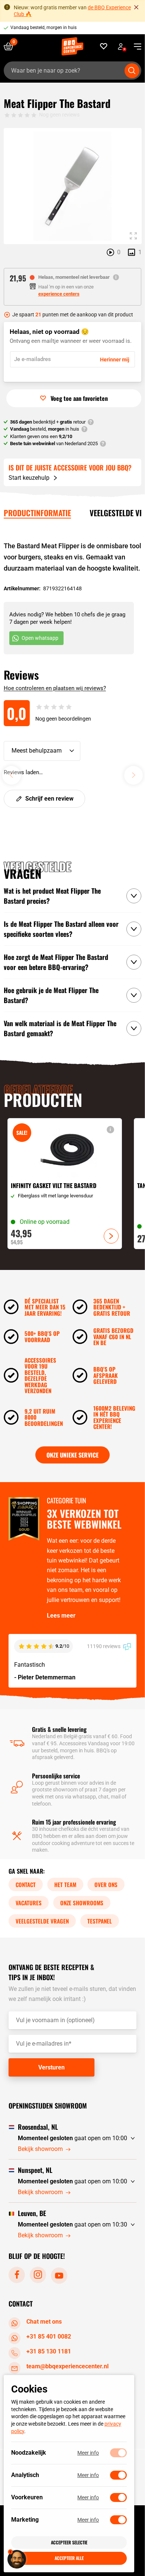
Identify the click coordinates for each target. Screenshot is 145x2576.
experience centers (59, 294)
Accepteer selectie (69, 2542)
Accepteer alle (69, 2558)
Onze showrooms (82, 1903)
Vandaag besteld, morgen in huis (43, 28)
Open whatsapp (40, 638)
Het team (65, 1884)
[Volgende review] (133, 775)
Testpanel (100, 1921)
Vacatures (29, 1903)
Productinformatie (37, 513)
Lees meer (61, 1616)
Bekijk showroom (40, 2149)
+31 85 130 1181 (49, 2351)
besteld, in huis (45, 429)
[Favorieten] (104, 46)
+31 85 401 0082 (49, 2336)
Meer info (88, 2453)
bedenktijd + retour (48, 422)
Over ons (106, 1884)
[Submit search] (132, 71)
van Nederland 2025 (54, 443)
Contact (26, 1884)
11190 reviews (104, 1646)
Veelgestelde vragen (42, 1921)
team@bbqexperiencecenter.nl (67, 2366)
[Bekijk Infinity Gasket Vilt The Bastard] (65, 1184)
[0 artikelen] (11, 46)
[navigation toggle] (135, 47)
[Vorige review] (12, 775)
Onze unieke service (72, 1455)
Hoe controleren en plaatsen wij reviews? (55, 688)
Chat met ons (44, 2322)
